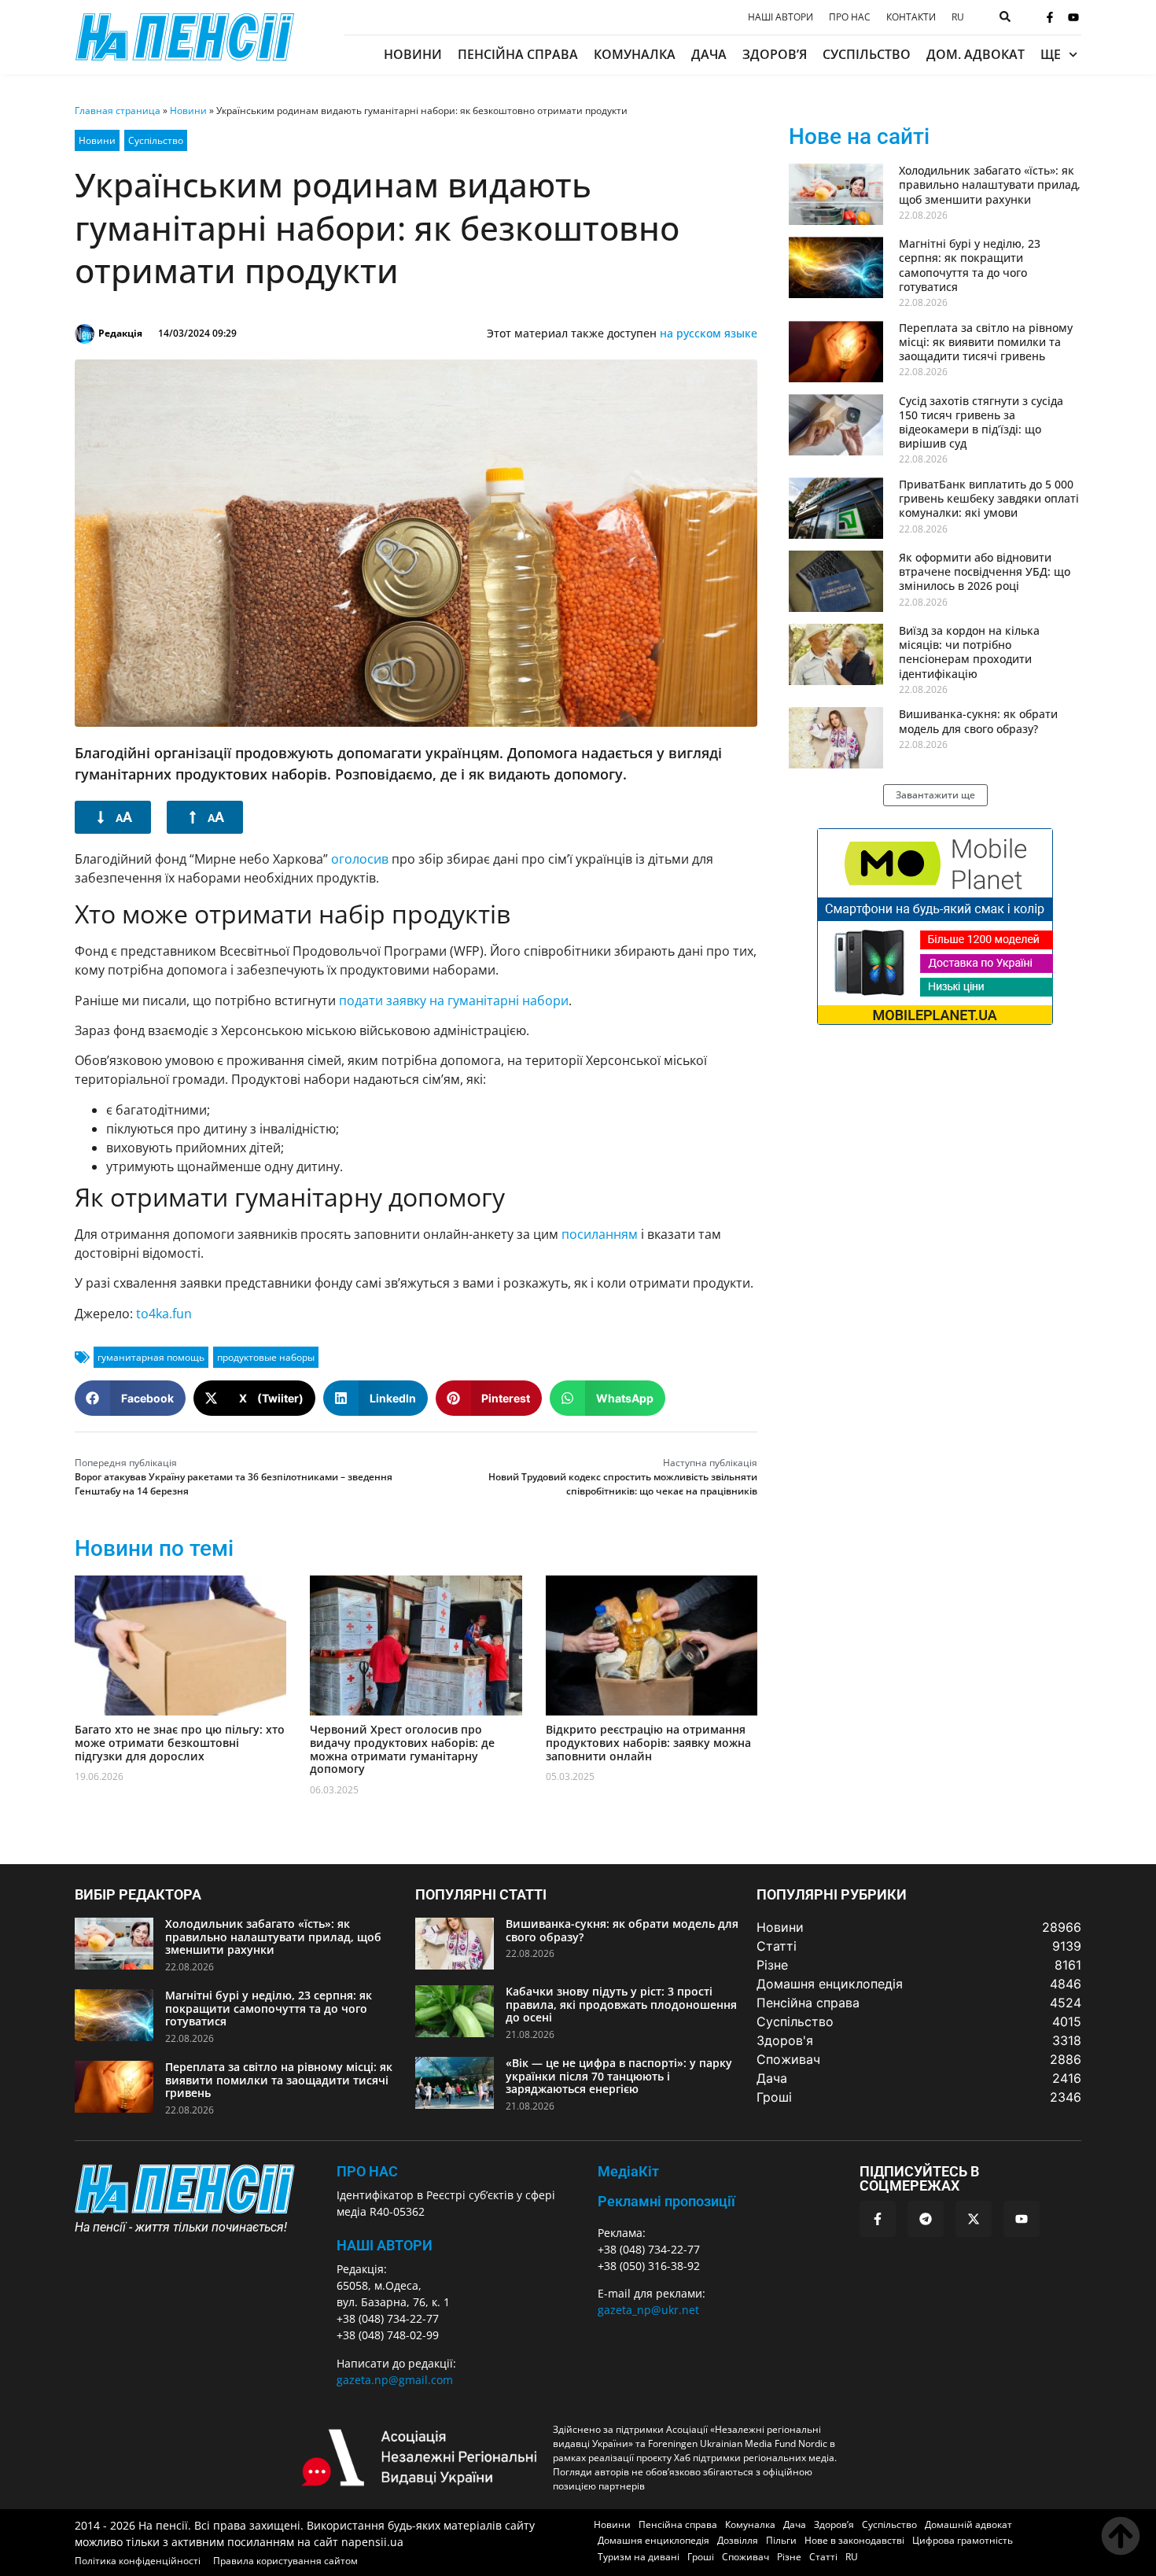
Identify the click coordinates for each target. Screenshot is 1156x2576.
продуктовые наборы (266, 1357)
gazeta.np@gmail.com (395, 2380)
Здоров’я (775, 54)
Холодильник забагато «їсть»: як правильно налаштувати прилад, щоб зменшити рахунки (990, 184)
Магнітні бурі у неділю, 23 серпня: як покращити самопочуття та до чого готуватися (970, 265)
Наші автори (780, 17)
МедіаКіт (628, 2171)
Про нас (850, 17)
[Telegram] (926, 2219)
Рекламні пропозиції (666, 2201)
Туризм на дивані (639, 2557)
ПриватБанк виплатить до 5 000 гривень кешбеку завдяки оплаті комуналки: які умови (989, 498)
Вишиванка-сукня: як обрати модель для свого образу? (978, 721)
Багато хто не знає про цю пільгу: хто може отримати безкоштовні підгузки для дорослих (180, 1743)
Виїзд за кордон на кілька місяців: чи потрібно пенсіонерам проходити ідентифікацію (969, 652)
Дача (709, 54)
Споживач (746, 2557)
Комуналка (635, 54)
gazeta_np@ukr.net (648, 2310)
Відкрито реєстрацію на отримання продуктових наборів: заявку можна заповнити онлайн (648, 1743)
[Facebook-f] (1050, 17)
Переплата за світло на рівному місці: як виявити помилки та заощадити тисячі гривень (986, 342)
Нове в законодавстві (854, 2540)
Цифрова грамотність (963, 2540)
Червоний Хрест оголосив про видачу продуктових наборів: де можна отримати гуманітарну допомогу (402, 1749)
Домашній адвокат (968, 2524)
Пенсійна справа (518, 54)
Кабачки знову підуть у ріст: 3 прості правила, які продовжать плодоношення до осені (621, 2005)
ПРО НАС (367, 2171)
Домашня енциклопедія (653, 2540)
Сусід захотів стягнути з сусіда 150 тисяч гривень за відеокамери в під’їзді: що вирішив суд (981, 422)
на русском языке (709, 333)
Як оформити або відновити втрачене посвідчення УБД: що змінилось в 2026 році (985, 571)
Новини (413, 54)
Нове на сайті (859, 136)
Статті (823, 2557)
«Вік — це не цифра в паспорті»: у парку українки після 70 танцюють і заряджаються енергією (619, 2076)
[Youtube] (1073, 17)
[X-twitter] (974, 2219)
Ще (1051, 54)
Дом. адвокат (976, 54)
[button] (130, 1398)
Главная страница (118, 111)
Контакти (911, 17)
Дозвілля (738, 2540)
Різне (789, 2557)
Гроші (701, 2557)
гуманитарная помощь (151, 1357)
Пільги (781, 2540)
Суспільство (867, 54)
